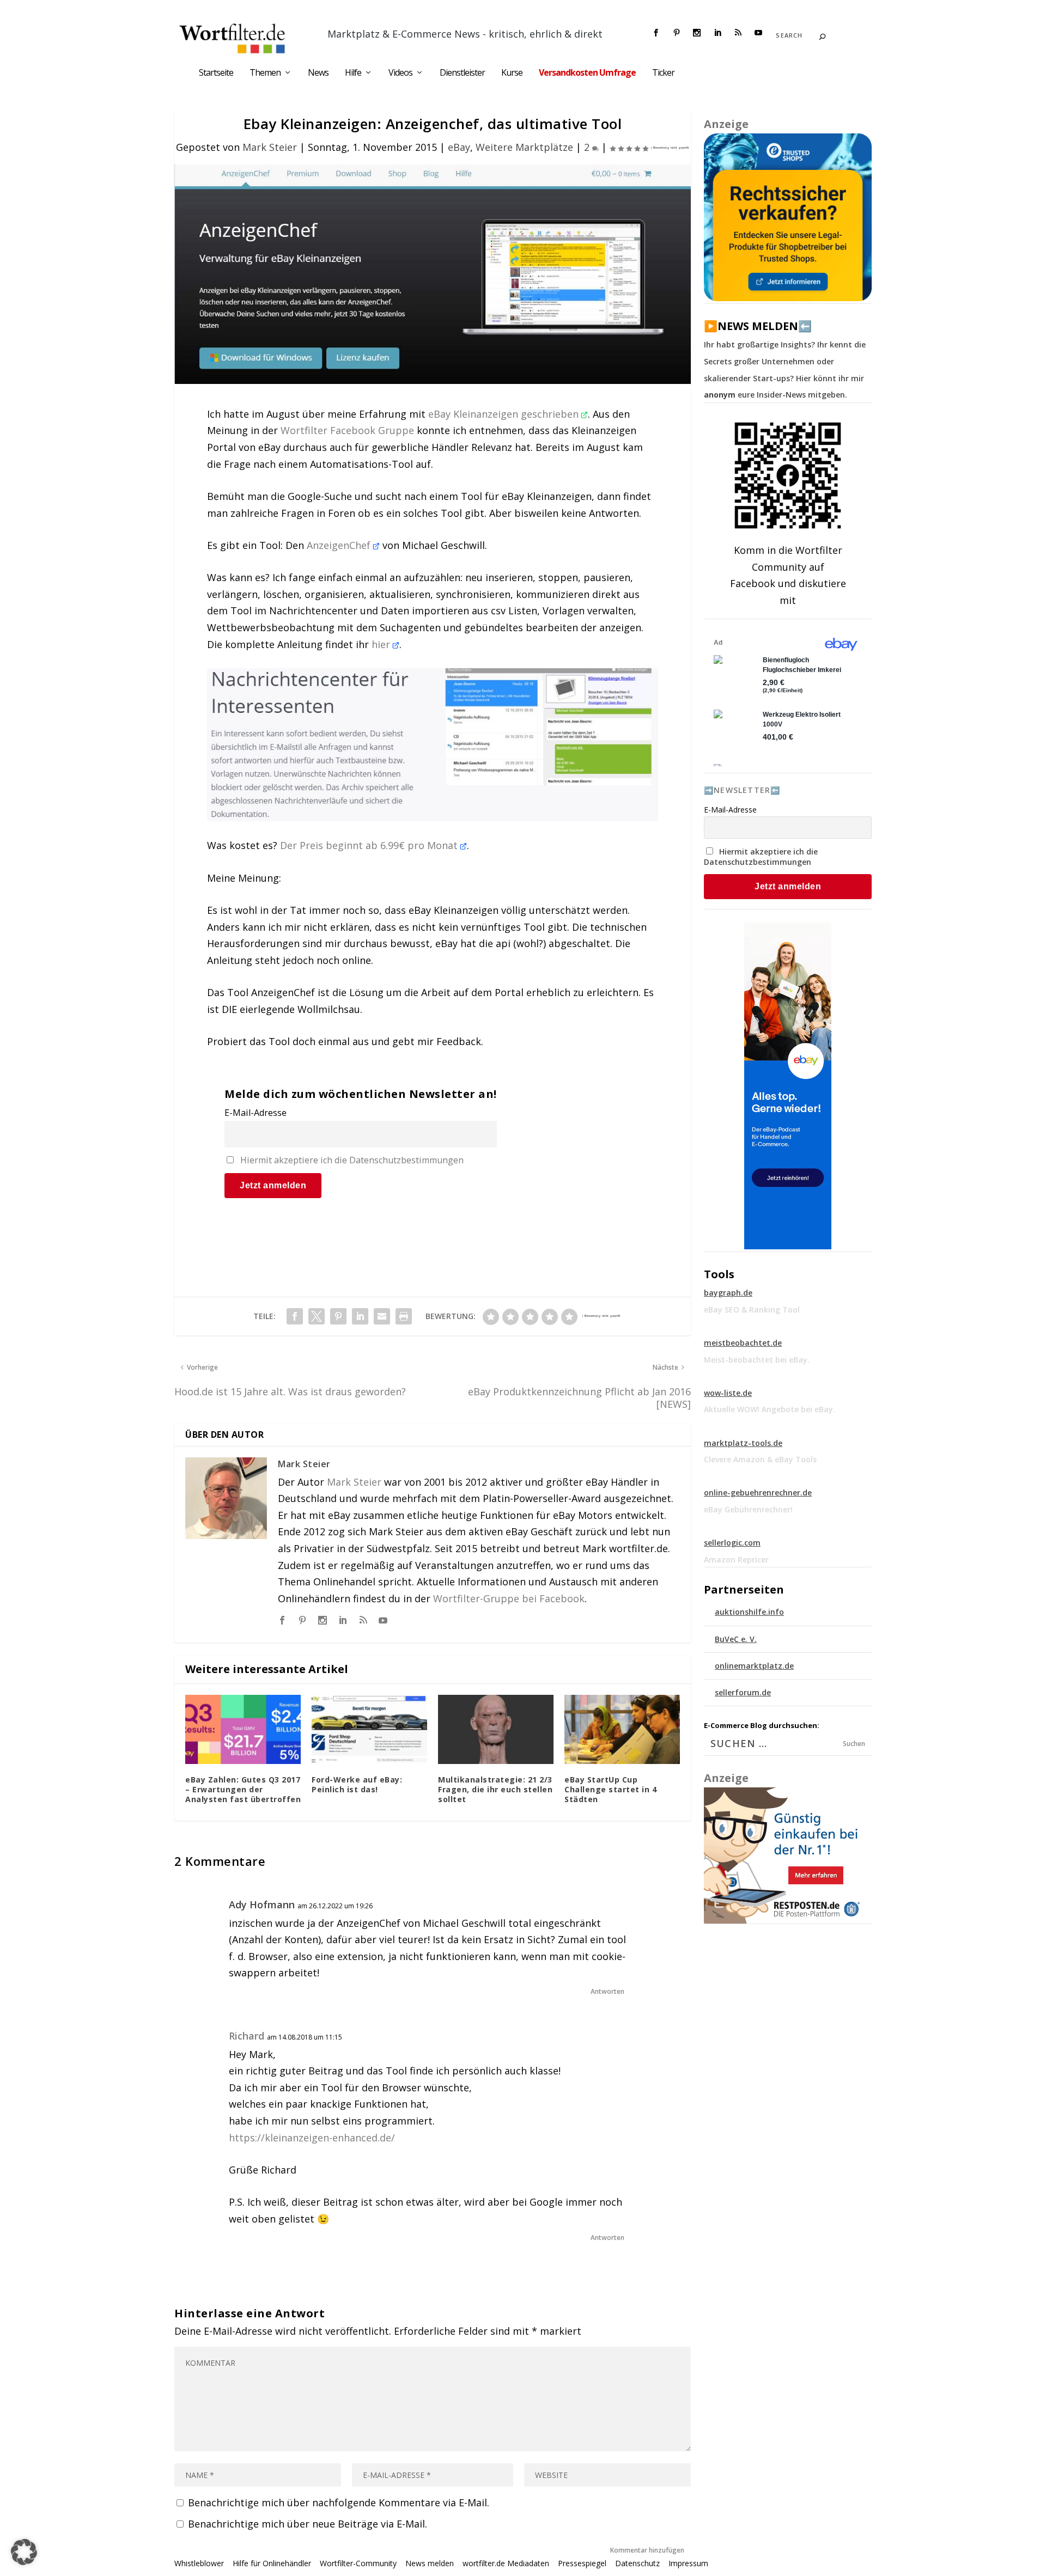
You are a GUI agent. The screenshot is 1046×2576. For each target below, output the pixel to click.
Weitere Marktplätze (524, 147)
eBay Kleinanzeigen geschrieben (505, 414)
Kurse (512, 73)
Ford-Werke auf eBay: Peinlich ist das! (357, 1784)
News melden (430, 2563)
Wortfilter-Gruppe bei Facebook (509, 1598)
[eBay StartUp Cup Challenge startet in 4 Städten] (622, 1729)
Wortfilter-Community (358, 2563)
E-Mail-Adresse (256, 1113)
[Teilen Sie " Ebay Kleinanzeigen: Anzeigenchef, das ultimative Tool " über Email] (382, 1316)
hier (382, 644)
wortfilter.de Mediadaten (506, 2563)
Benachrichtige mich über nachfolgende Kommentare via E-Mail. (339, 2502)
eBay (459, 147)
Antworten (607, 1991)
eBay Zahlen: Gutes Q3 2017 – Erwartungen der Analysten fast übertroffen (243, 1789)
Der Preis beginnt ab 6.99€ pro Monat (370, 845)
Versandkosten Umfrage (587, 73)
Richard (247, 2036)
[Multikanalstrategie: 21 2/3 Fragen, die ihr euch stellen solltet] (496, 1729)
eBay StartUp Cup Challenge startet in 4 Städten (610, 1789)
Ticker (663, 73)
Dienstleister (462, 73)
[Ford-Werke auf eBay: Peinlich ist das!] (369, 1729)
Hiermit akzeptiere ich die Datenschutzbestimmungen (352, 1160)
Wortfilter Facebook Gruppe (347, 430)
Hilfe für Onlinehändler (272, 2563)
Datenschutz (637, 2563)
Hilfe (353, 73)
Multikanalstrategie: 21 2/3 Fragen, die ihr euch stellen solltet (495, 1789)
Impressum (688, 2563)
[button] (24, 2552)
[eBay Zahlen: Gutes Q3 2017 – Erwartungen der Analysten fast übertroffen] (243, 1729)
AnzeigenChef (340, 545)
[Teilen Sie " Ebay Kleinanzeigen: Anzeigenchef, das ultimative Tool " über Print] (404, 1316)
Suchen (854, 1744)
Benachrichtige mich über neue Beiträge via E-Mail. (308, 2524)
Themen (265, 73)
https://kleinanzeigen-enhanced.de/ (312, 2138)
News (318, 73)
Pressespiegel (582, 2563)
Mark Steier (270, 147)
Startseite (216, 73)
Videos (400, 73)
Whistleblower (199, 2563)
